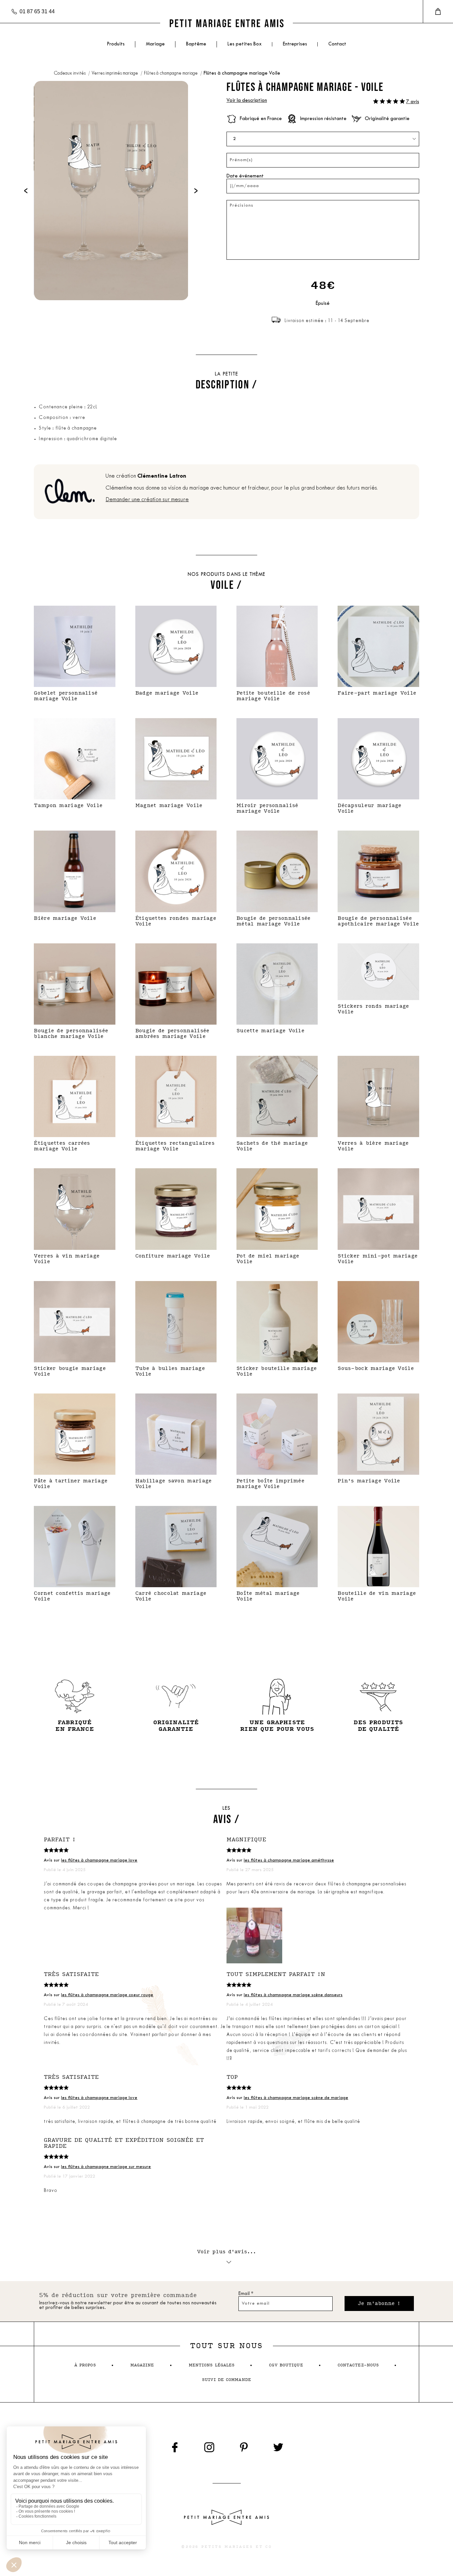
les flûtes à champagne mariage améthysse (289, 1860)
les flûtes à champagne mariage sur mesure (106, 2167)
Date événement (245, 176)
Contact (337, 44)
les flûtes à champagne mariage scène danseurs (293, 1995)
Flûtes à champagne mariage (171, 73)
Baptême (196, 44)
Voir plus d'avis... (227, 2252)
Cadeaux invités (70, 73)
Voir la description (247, 101)
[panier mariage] (438, 12)
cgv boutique (286, 2365)
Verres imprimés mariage (115, 73)
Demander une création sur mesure (147, 500)
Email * (246, 2294)
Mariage (155, 44)
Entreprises (295, 44)
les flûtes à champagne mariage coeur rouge (107, 1995)
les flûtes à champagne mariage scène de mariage (296, 2098)
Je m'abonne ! (379, 2304)
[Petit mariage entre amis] (227, 23)
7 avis (413, 102)
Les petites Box (245, 44)
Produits (116, 44)
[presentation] (26, 191)
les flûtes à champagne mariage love (99, 1860)
